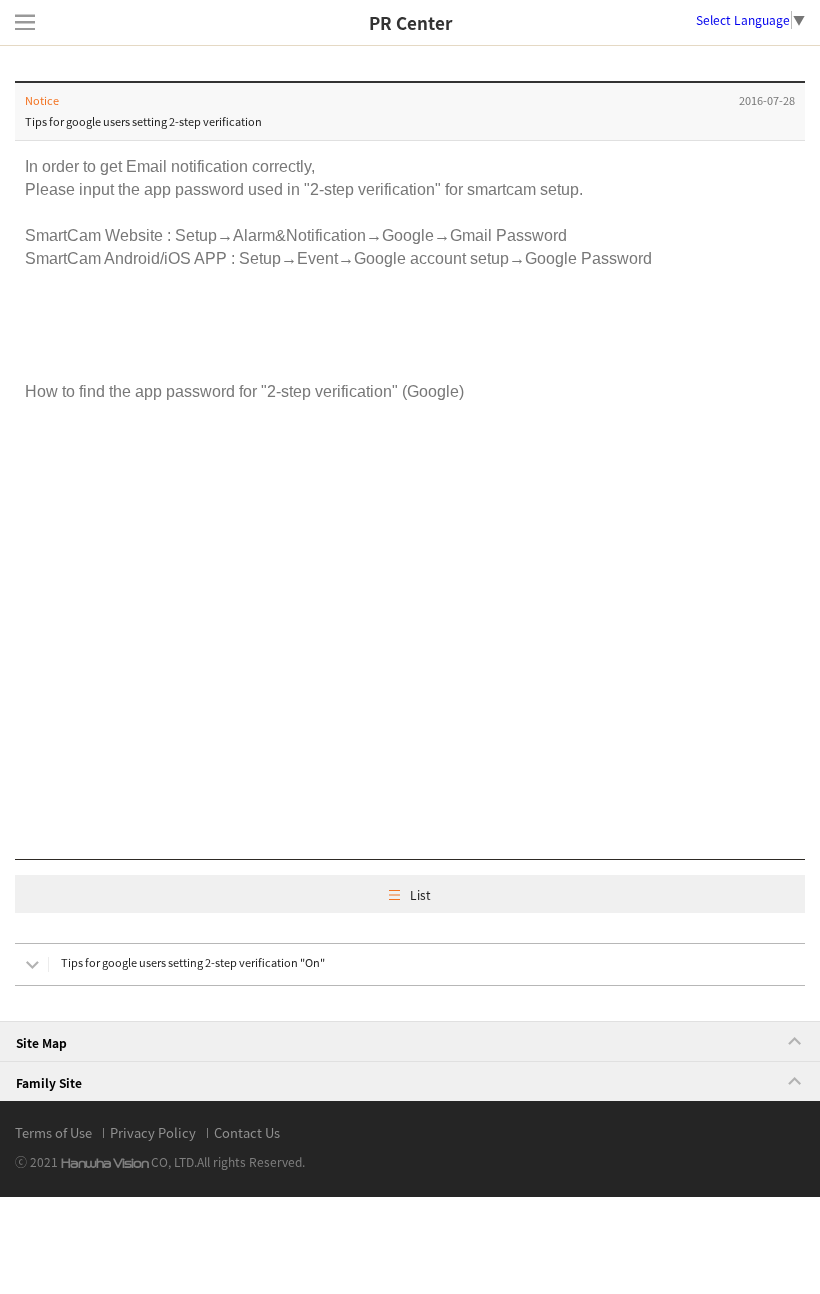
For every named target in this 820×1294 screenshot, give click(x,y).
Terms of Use (53, 1132)
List (420, 895)
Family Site (49, 1083)
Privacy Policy (153, 1132)
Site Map (41, 1043)
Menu (25, 22)
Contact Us (247, 1132)
